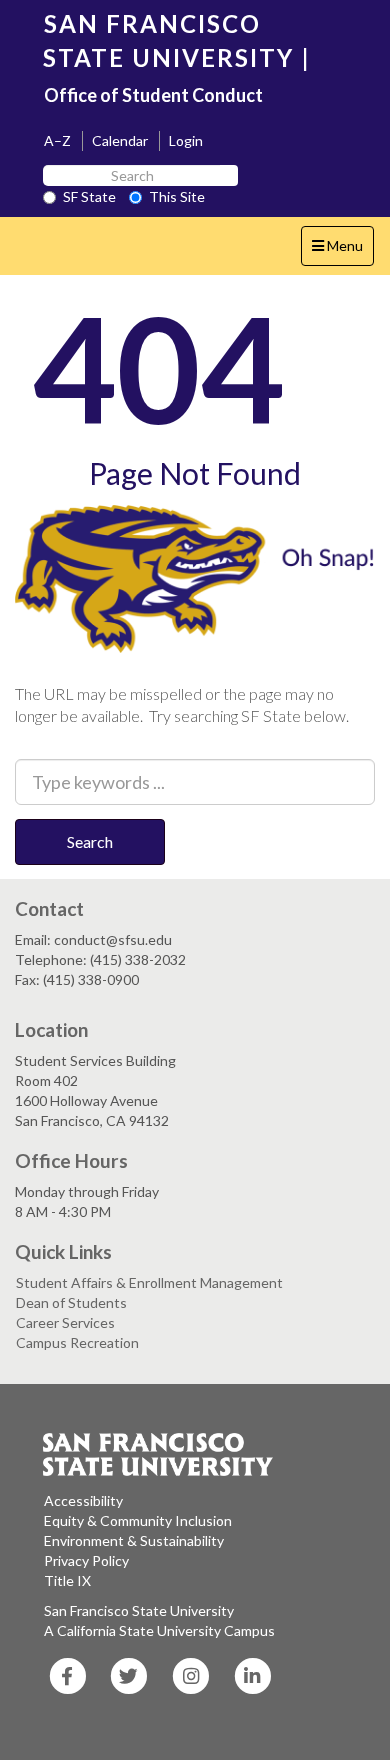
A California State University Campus (159, 1630)
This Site (177, 196)
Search (90, 841)
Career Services (65, 1322)
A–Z (57, 140)
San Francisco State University (139, 1610)
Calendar (120, 140)
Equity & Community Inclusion (138, 1520)
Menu (342, 251)
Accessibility (83, 1500)
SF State (89, 196)
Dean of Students (71, 1302)
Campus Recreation (77, 1342)
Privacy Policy (86, 1560)
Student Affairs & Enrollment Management (149, 1282)
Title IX (67, 1580)
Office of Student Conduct (153, 95)
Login (186, 140)
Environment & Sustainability (134, 1540)
